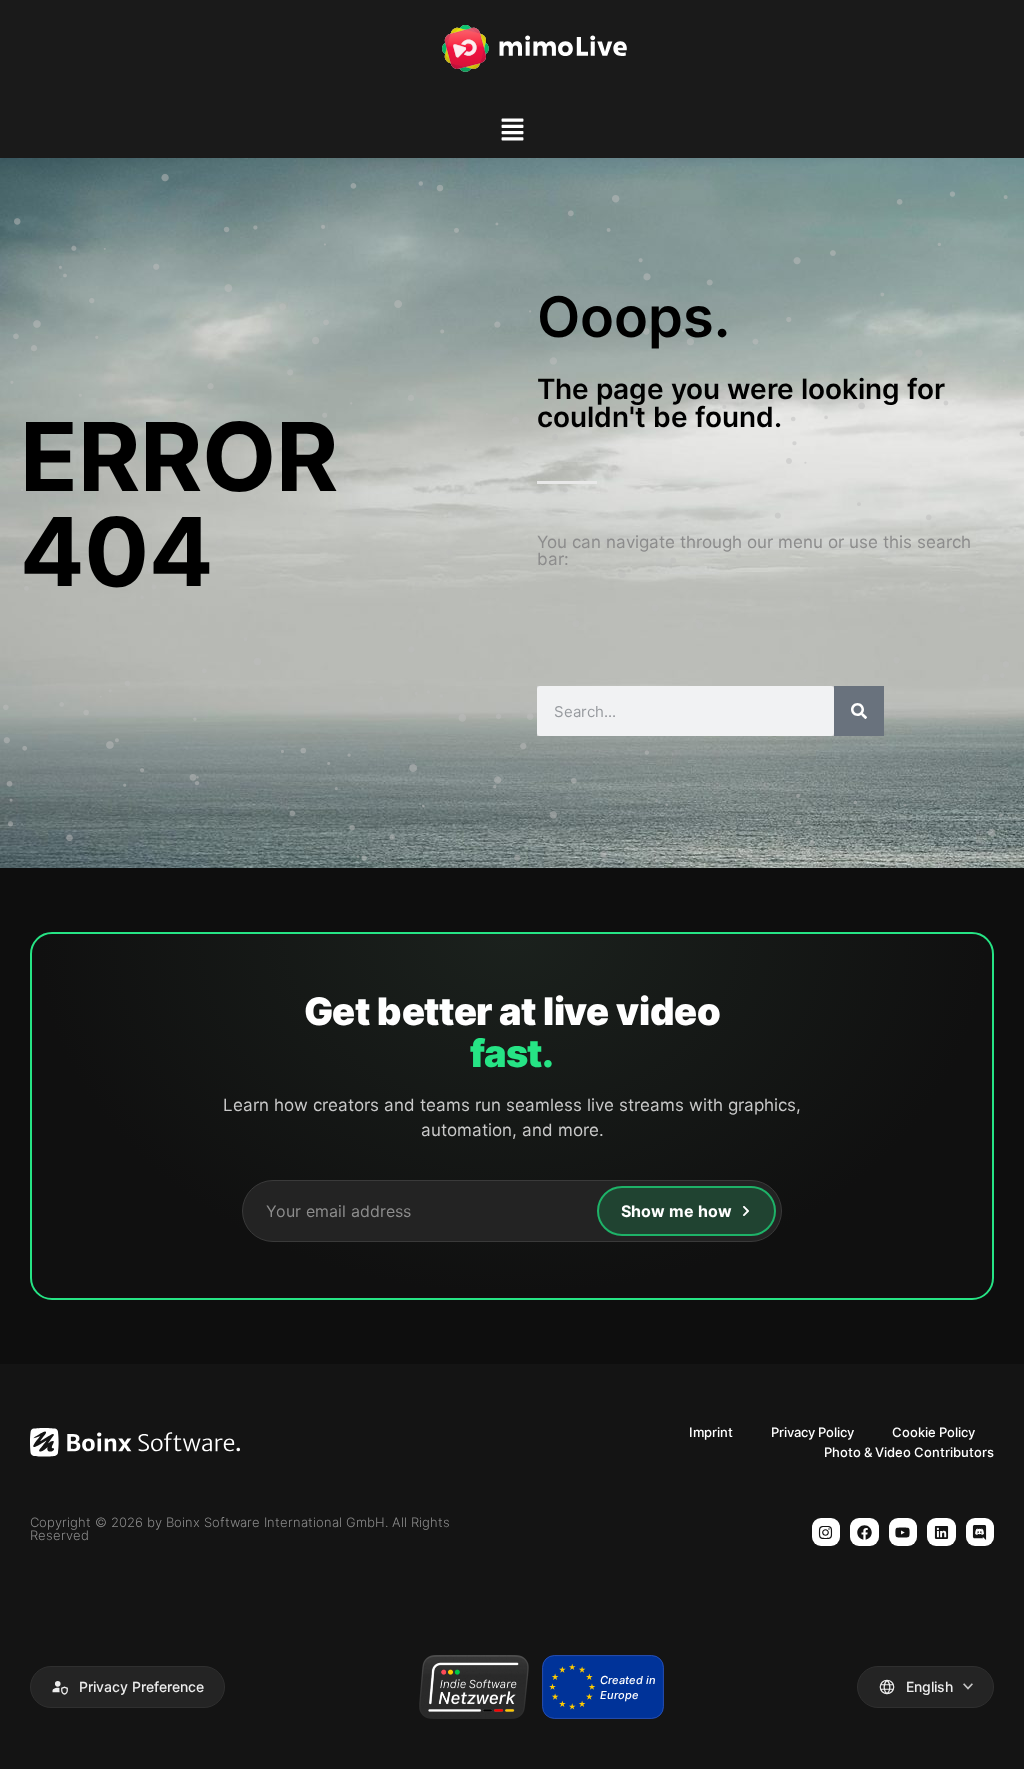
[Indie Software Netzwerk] (473, 1687)
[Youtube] (903, 1532)
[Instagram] (826, 1532)
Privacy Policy (812, 1432)
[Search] (859, 711)
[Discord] (980, 1532)
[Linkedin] (941, 1532)
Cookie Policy (933, 1432)
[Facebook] (864, 1532)
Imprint (711, 1432)
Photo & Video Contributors (909, 1452)
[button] (512, 132)
